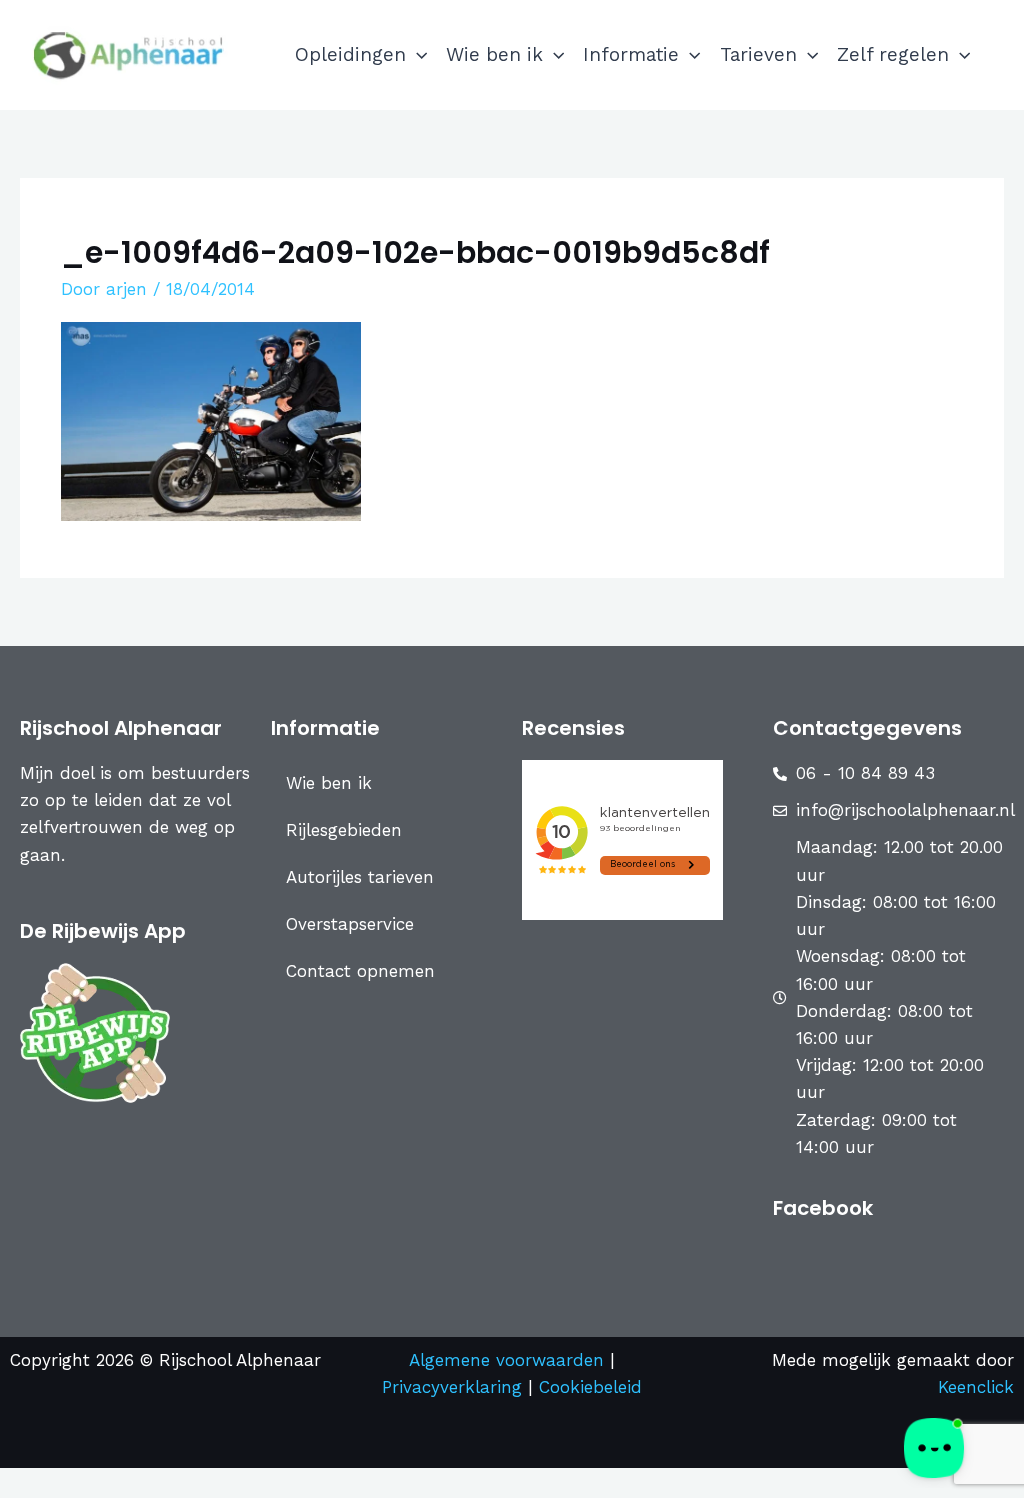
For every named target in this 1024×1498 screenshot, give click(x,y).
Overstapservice (350, 924)
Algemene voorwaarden (506, 1360)
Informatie (631, 54)
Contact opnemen (360, 971)
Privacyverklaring (455, 1387)
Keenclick (976, 1387)
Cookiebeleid (590, 1387)
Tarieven (758, 54)
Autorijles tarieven (360, 877)
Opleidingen (350, 54)
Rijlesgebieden (344, 830)
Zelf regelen (893, 54)
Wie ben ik (494, 54)
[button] (416, 55)
